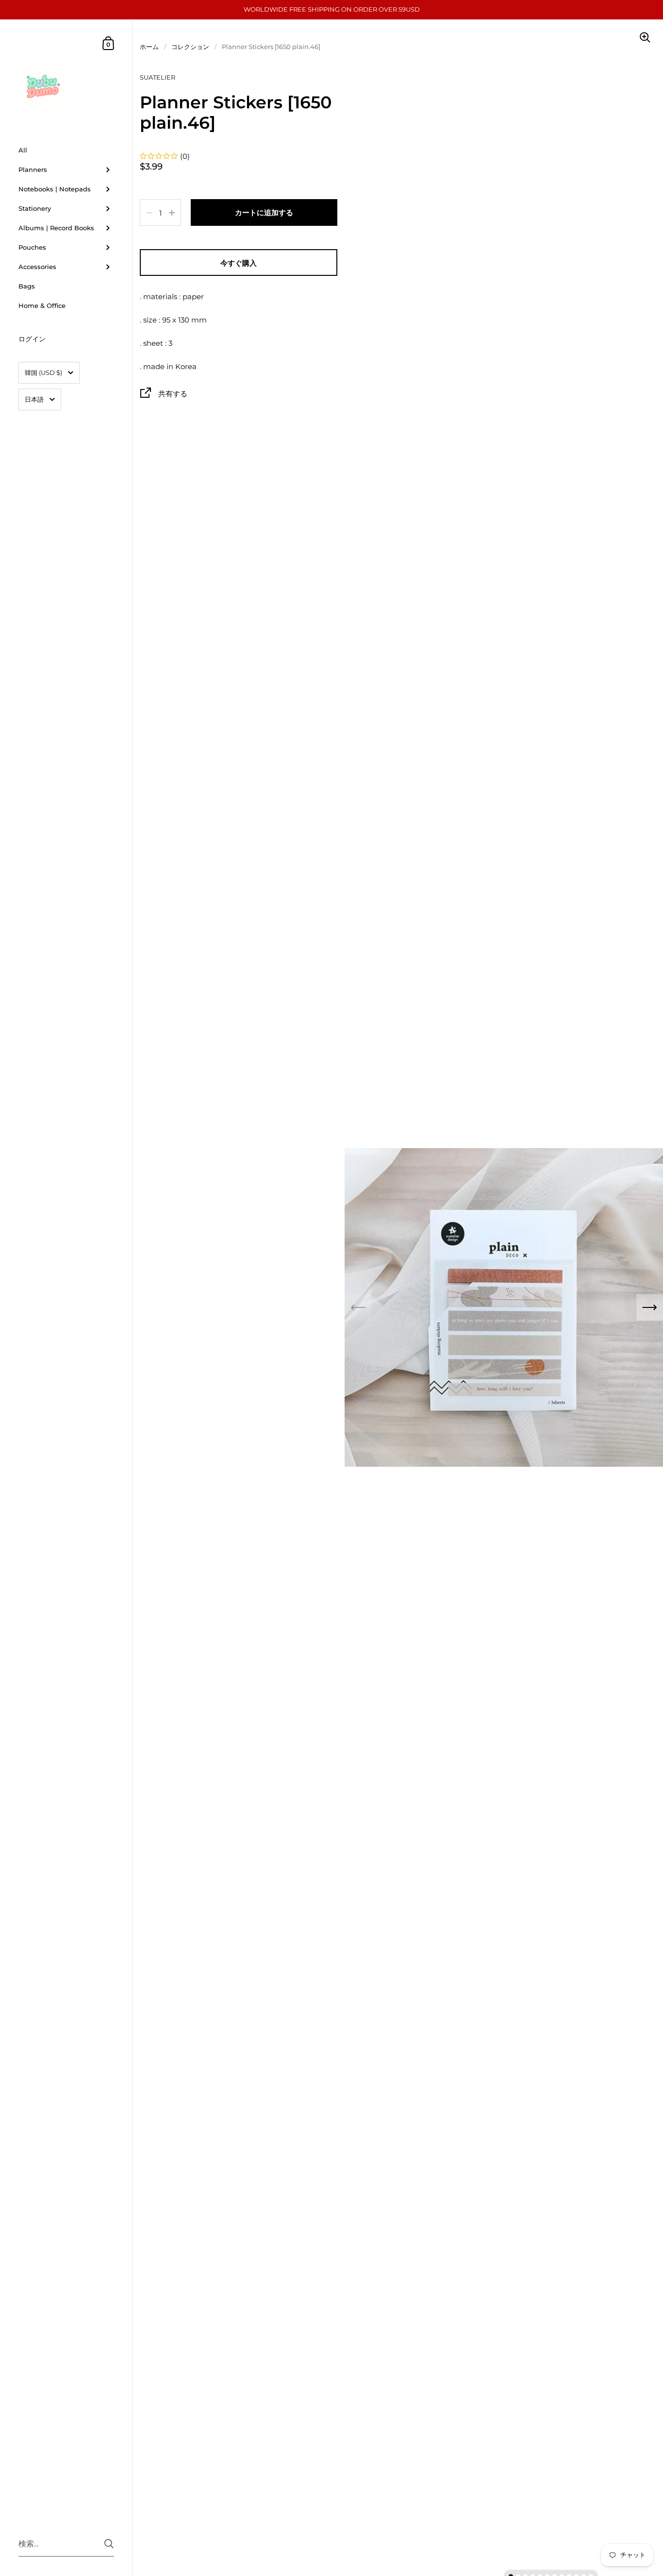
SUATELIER (157, 77)
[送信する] (109, 2544)
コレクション (190, 47)
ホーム (149, 47)
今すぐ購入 (239, 263)
